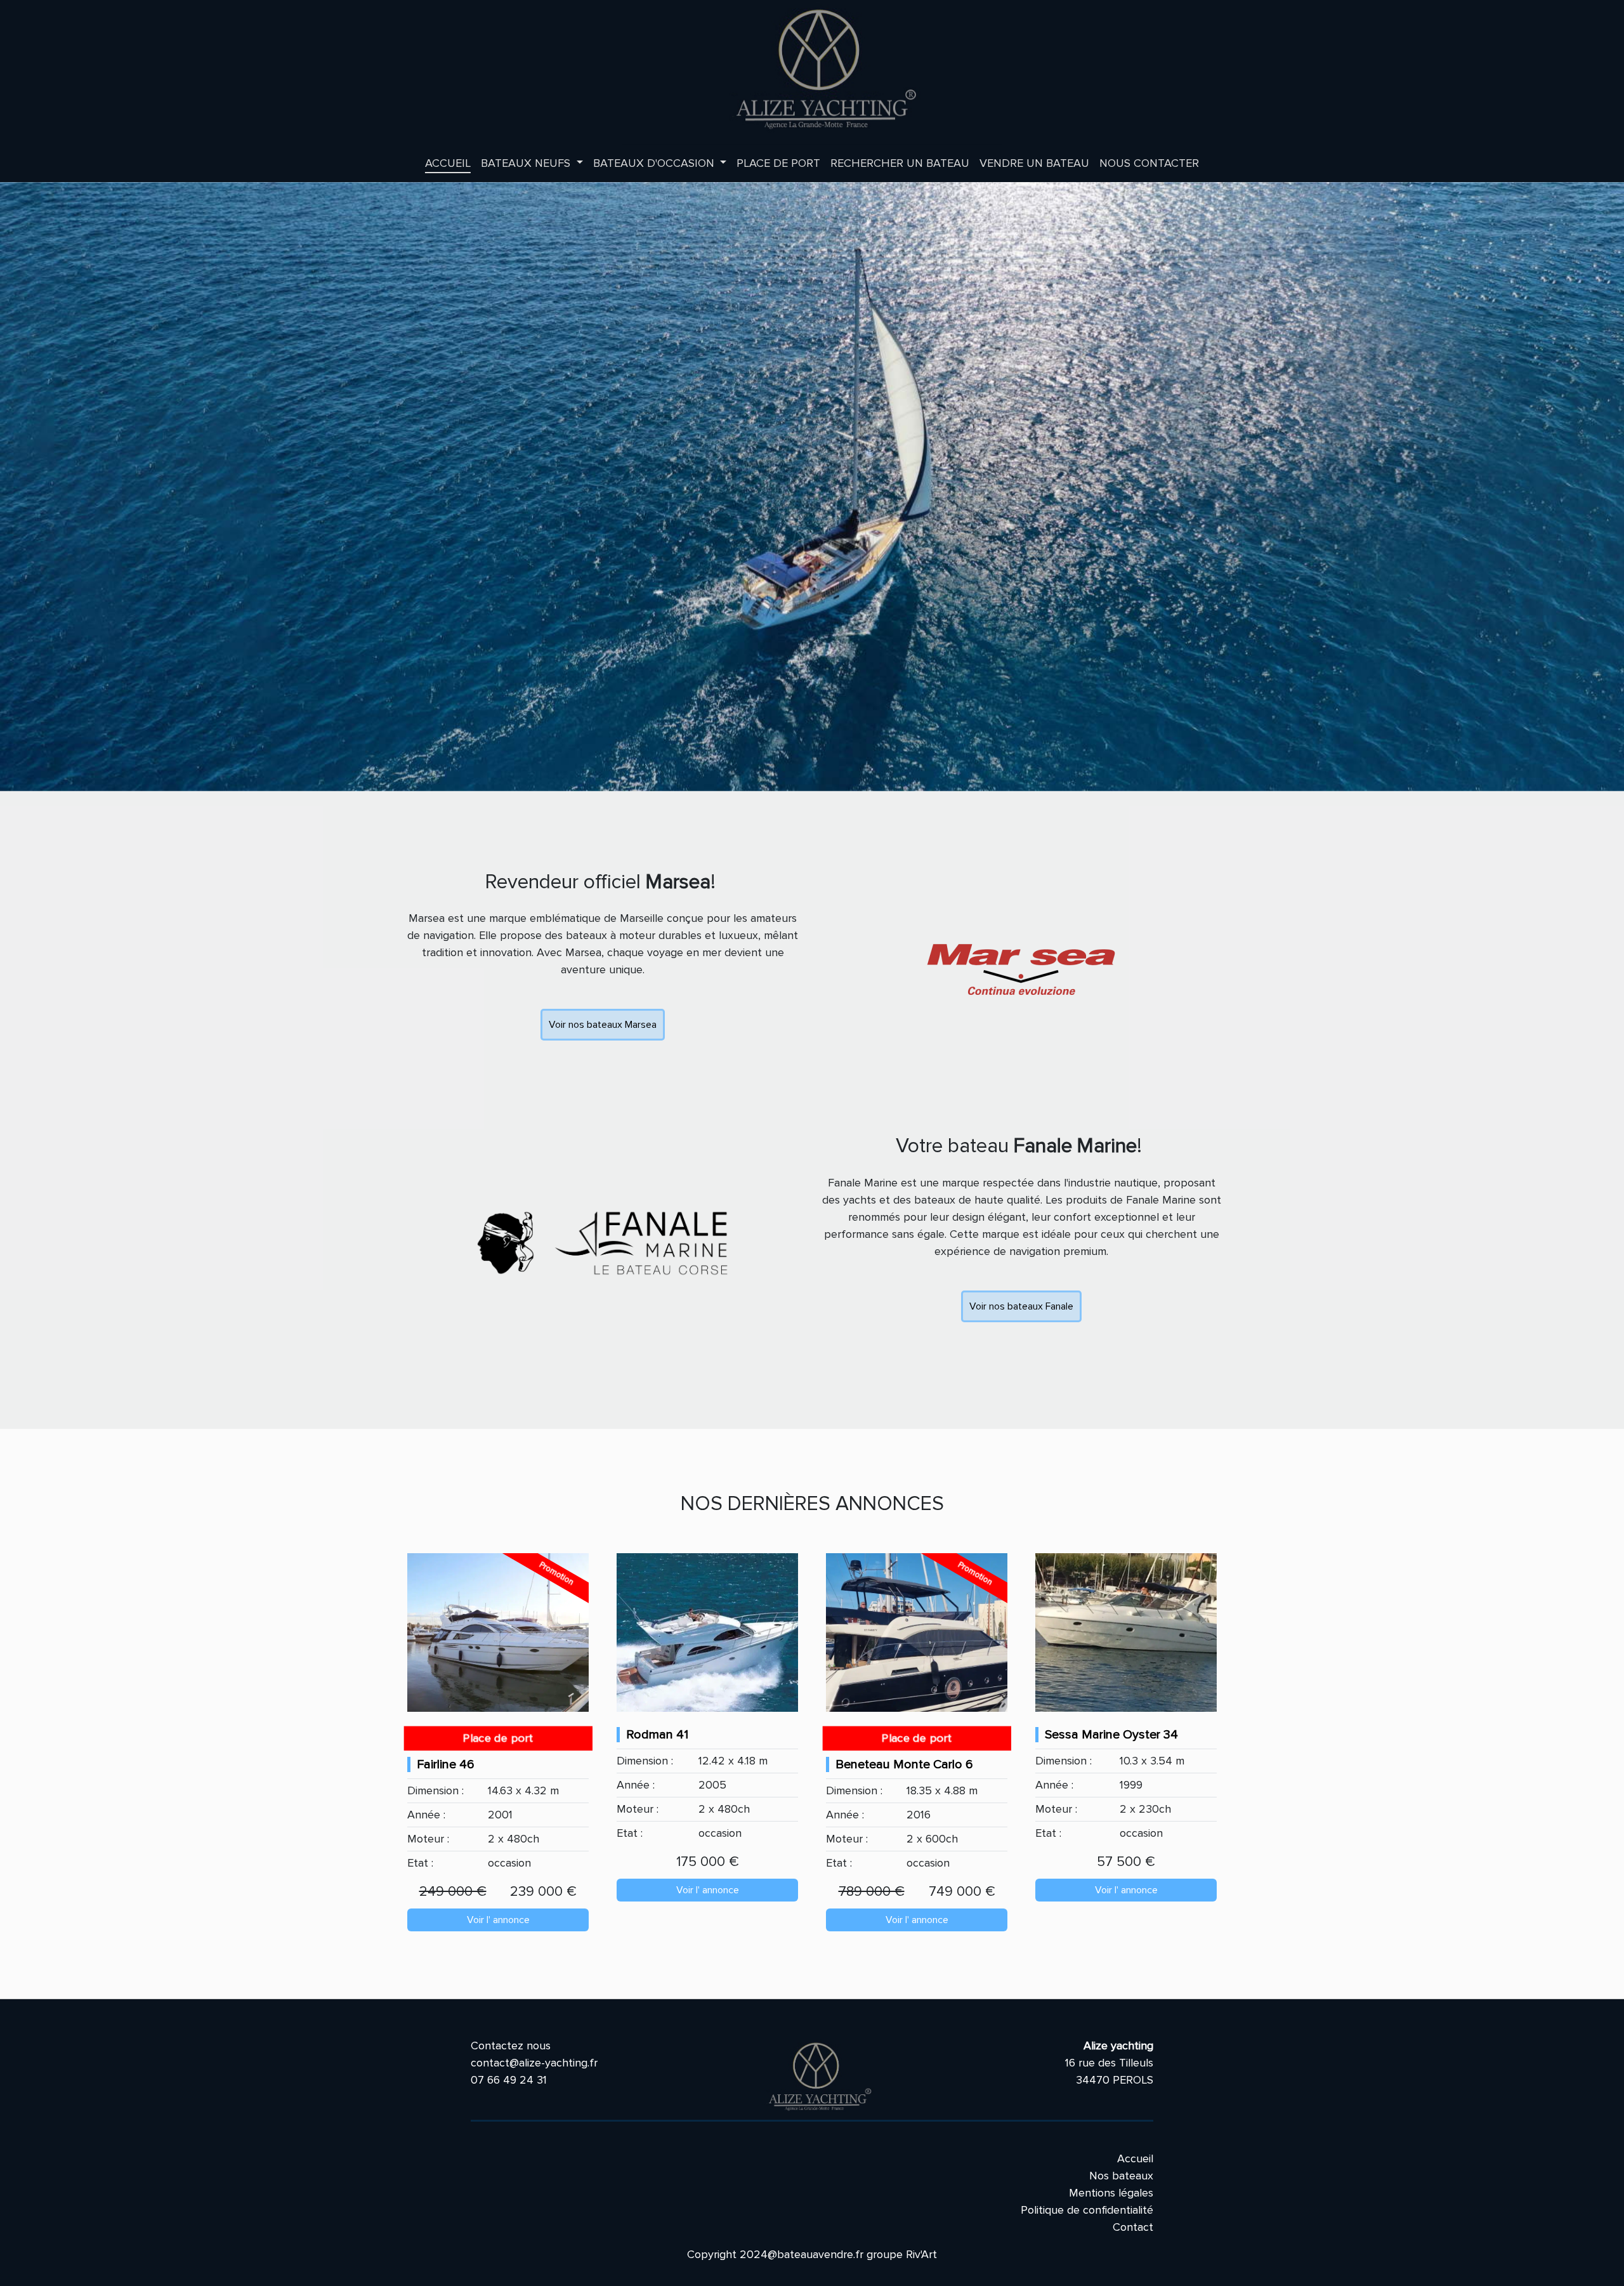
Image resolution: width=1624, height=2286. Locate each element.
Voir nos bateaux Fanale (1021, 1306)
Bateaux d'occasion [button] (655, 163)
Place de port (778, 163)
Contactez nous (511, 2046)
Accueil (448, 163)
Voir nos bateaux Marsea (603, 1025)
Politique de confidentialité (1087, 2210)
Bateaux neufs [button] (527, 163)
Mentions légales (1111, 2193)
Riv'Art (921, 2254)
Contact (1133, 2227)
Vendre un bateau (1034, 163)
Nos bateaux (1121, 2176)
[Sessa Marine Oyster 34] (1126, 1632)
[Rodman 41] (707, 1632)
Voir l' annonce (498, 1920)
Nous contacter (1149, 163)
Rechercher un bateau (900, 163)
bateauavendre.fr (820, 2254)
